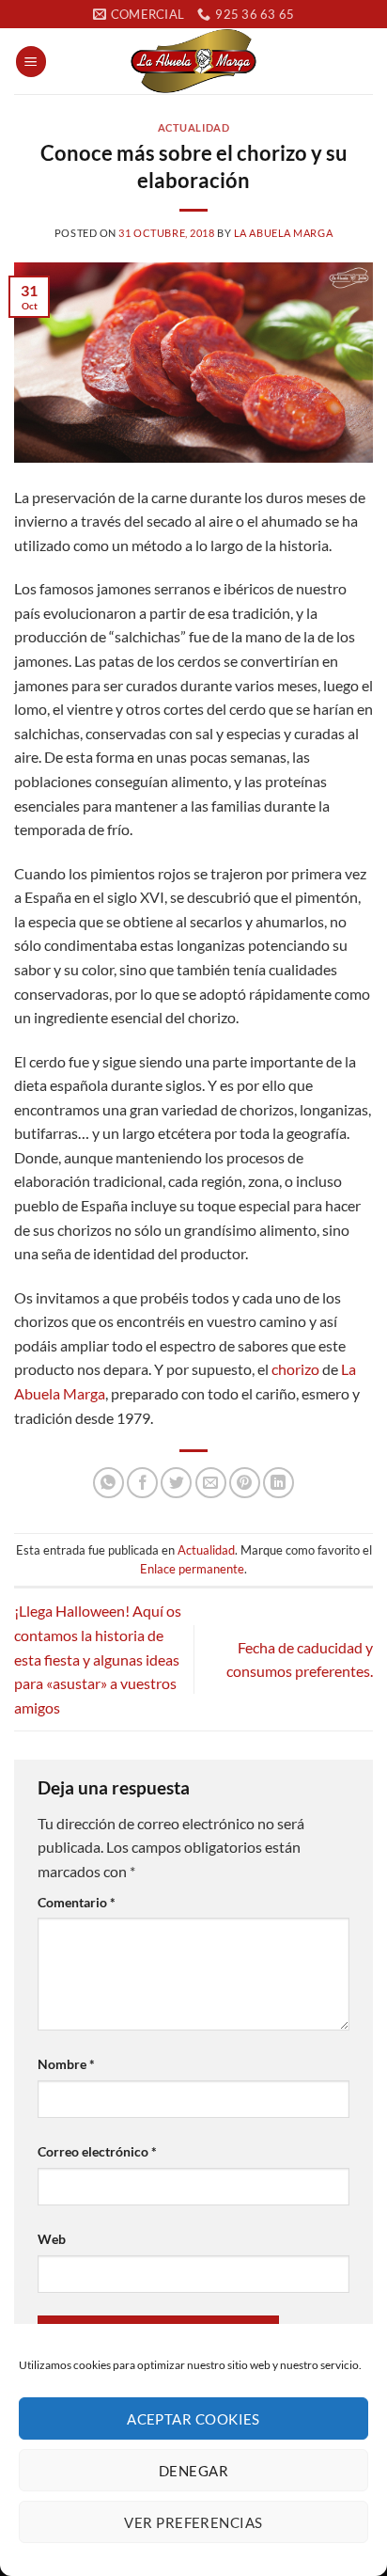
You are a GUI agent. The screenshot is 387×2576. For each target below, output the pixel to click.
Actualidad (194, 127)
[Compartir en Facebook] (142, 1483)
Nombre (66, 2064)
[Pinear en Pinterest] (245, 1483)
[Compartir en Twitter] (176, 1483)
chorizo (295, 1369)
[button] (31, 62)
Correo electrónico (97, 2151)
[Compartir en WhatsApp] (108, 1483)
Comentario (77, 1902)
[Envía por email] (211, 1483)
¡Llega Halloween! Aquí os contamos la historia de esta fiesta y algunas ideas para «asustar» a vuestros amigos (98, 1659)
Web (52, 2239)
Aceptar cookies (193, 2419)
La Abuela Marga (283, 233)
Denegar (193, 2471)
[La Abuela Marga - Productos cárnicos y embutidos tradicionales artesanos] (193, 61)
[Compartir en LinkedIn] (279, 1483)
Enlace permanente (192, 1569)
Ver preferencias (193, 2522)
